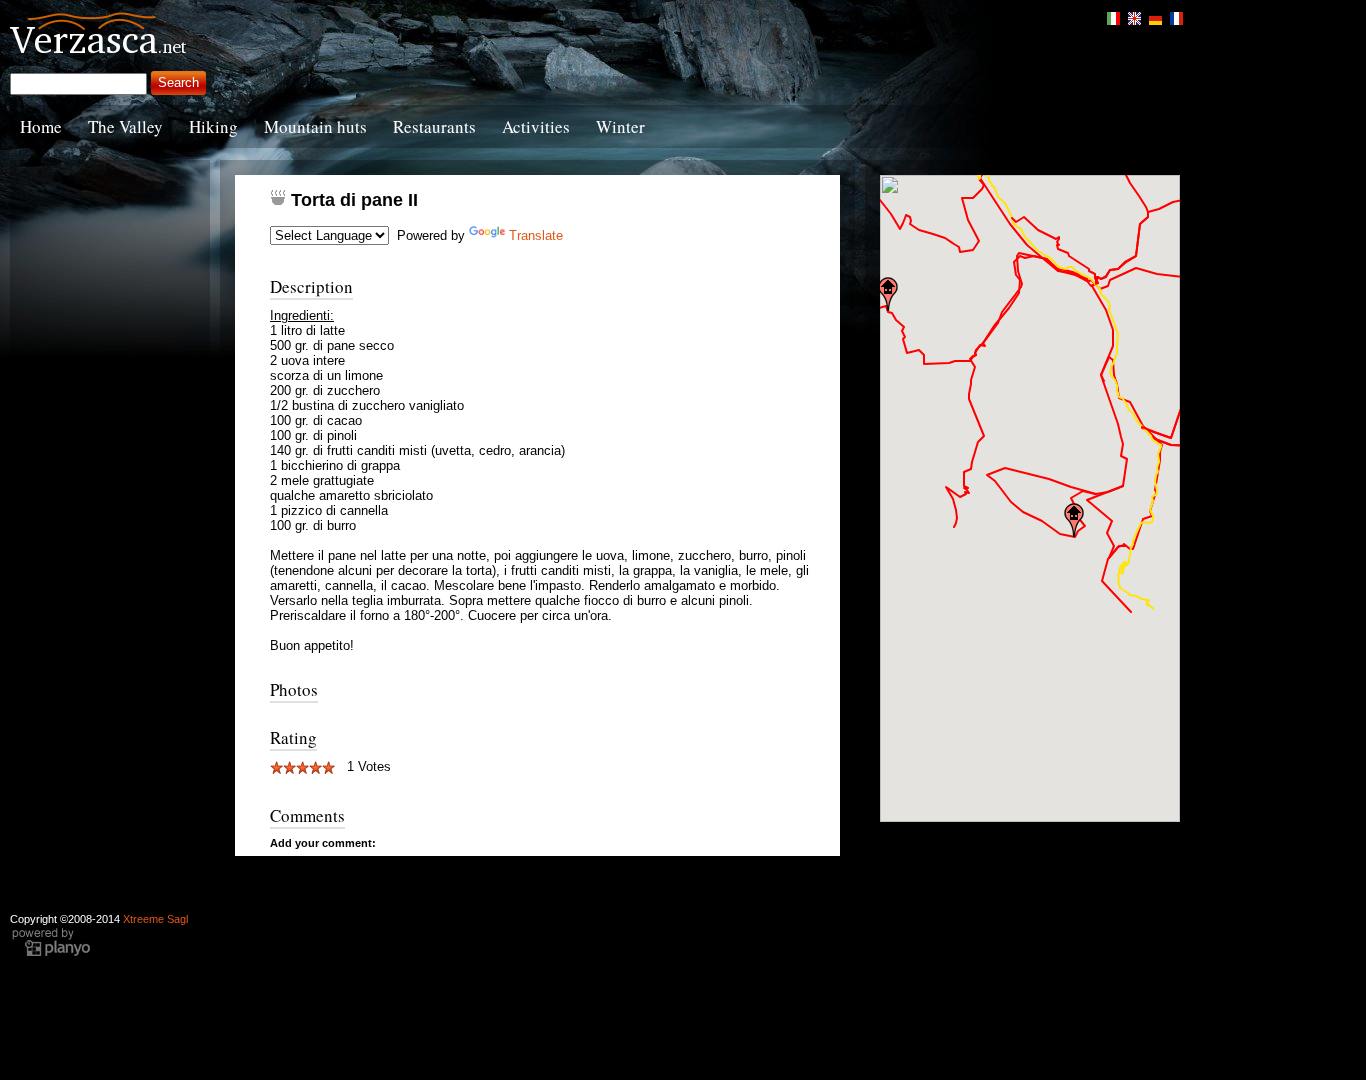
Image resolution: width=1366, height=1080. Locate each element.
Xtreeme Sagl (155, 919)
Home (41, 126)
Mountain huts (315, 126)
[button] (888, 294)
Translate (536, 235)
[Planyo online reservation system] (51, 954)
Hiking (213, 126)
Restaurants (434, 126)
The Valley (125, 126)
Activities (536, 126)
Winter (620, 126)
